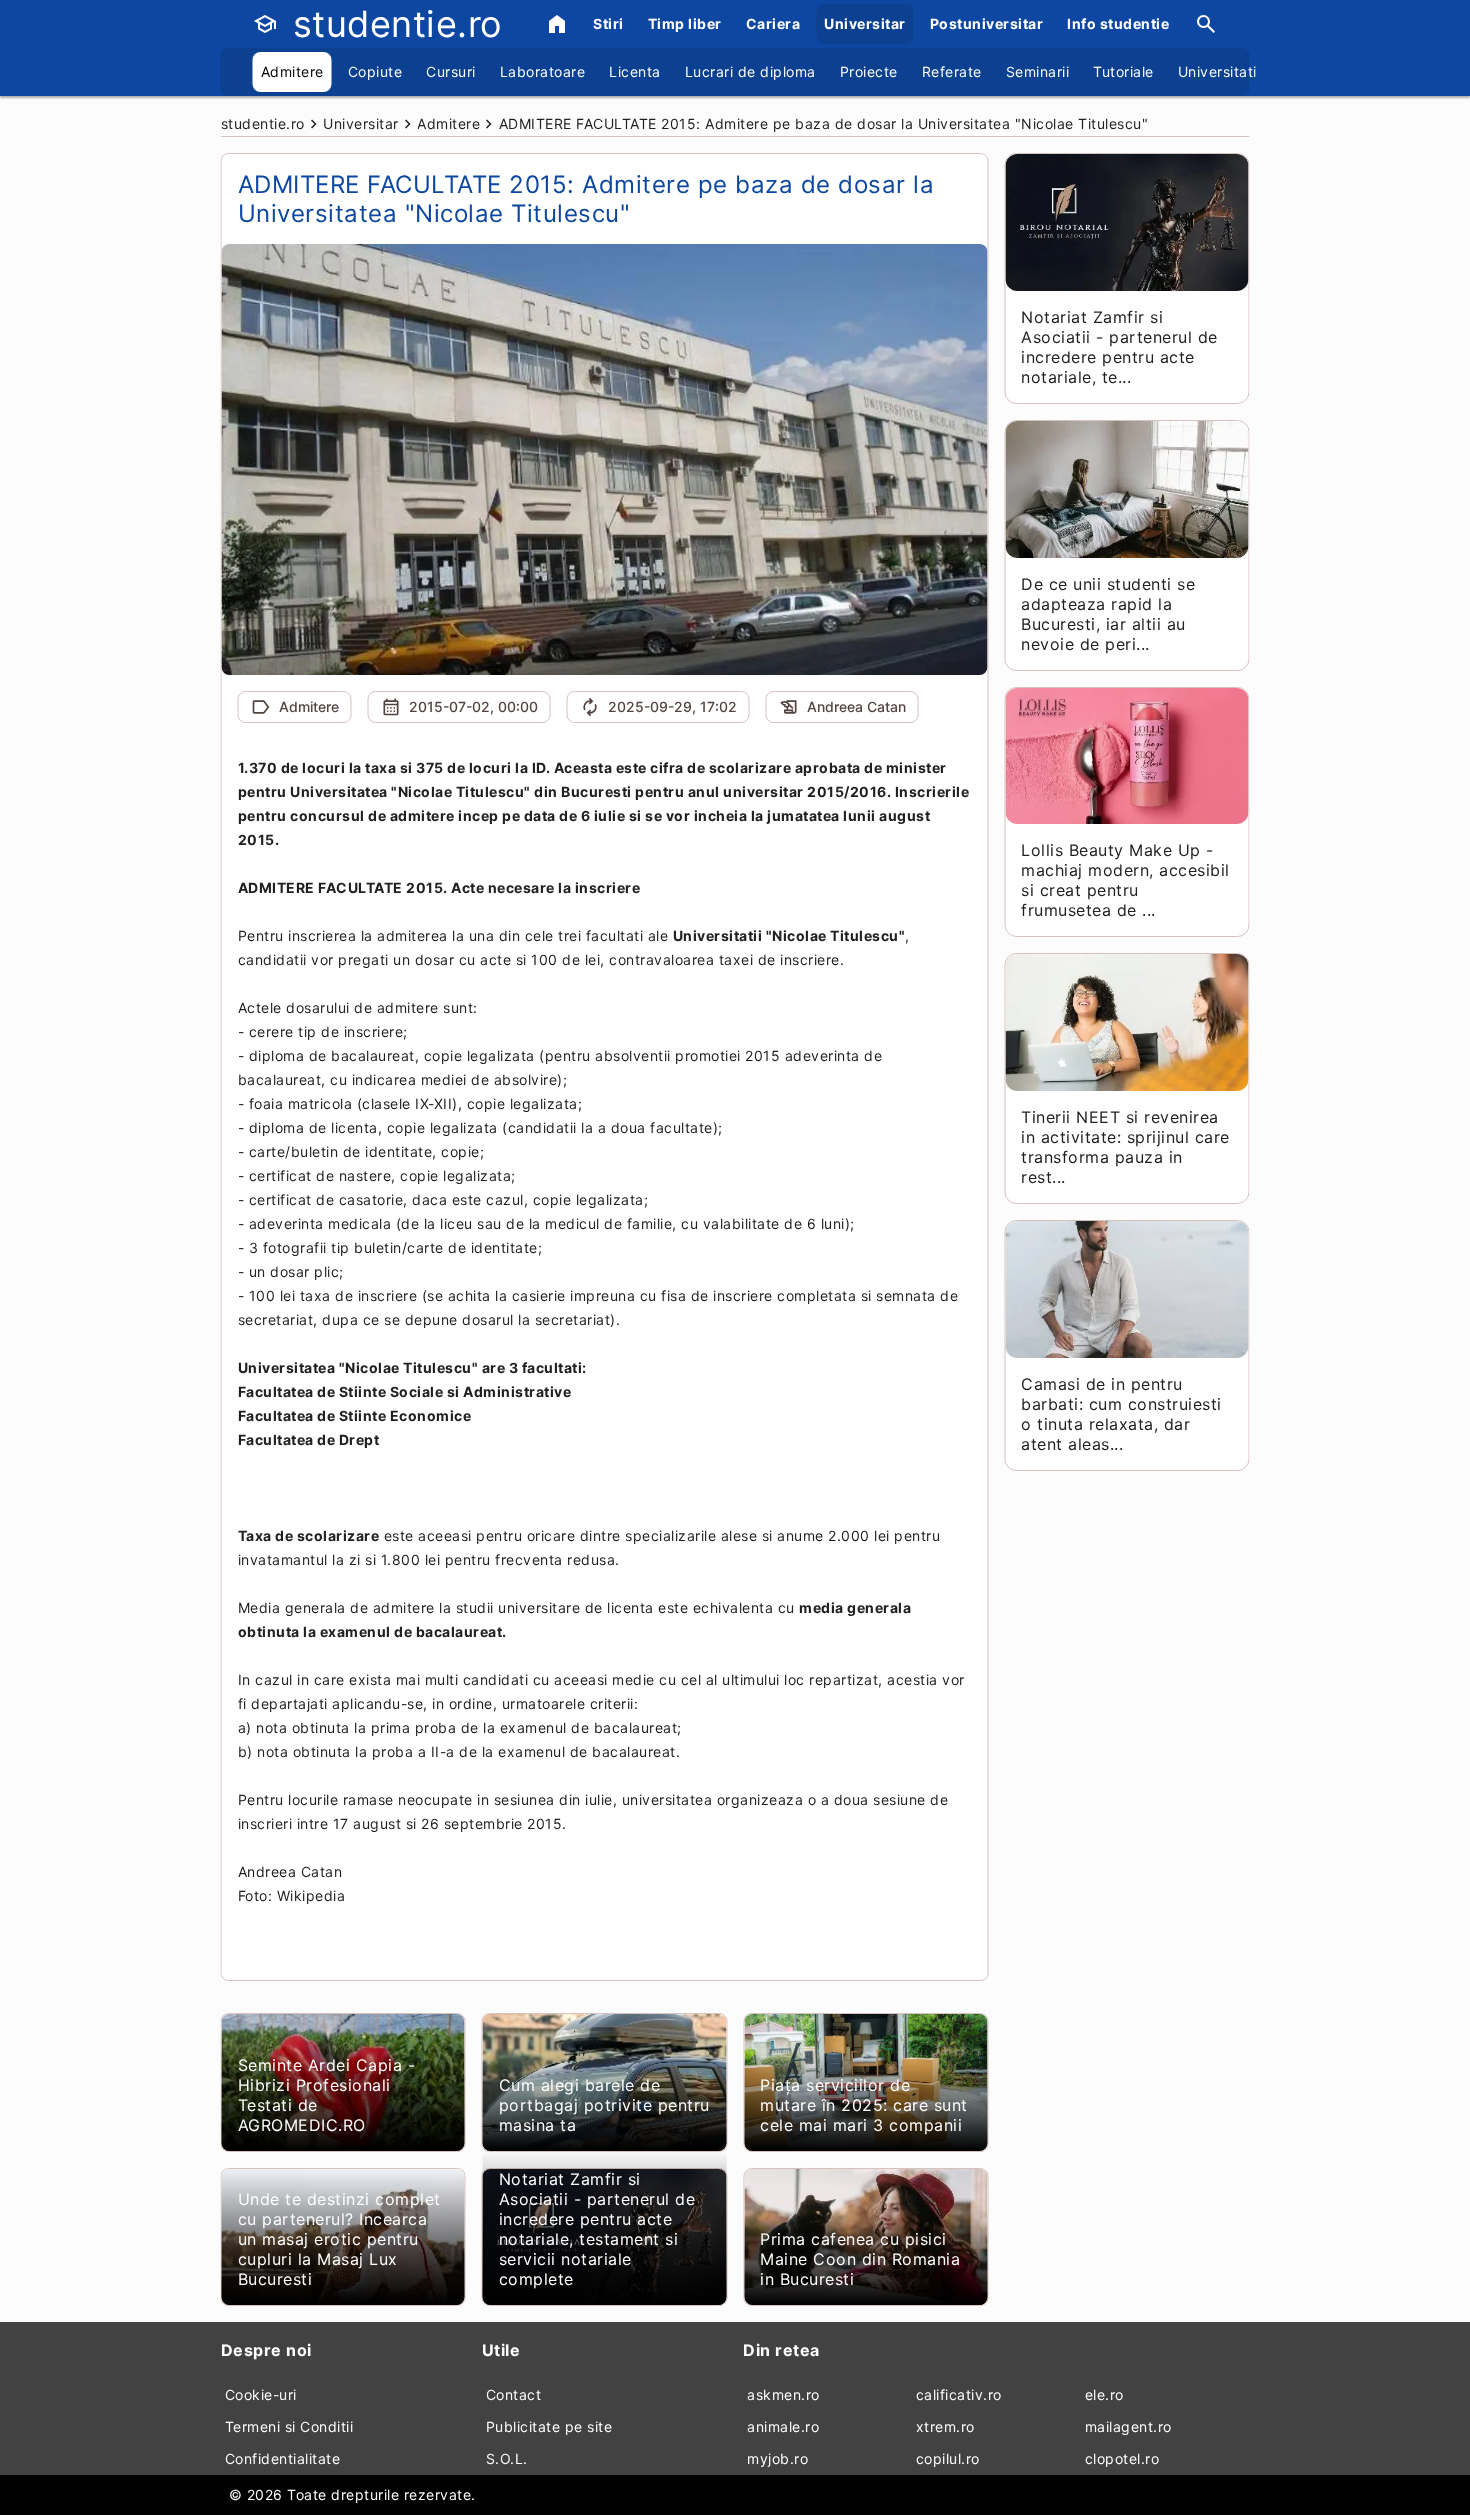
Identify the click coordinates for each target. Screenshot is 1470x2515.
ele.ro (1104, 2394)
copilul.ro (948, 2458)
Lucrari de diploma (750, 71)
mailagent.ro (1128, 2426)
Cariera (773, 23)
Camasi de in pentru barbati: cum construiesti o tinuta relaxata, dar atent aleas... (1121, 1414)
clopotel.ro (1122, 2458)
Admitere (292, 71)
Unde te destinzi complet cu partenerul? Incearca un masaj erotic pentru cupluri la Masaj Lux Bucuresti (339, 2239)
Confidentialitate (283, 2458)
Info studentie (1118, 23)
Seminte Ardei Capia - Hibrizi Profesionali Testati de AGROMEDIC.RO (327, 2095)
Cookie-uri (261, 2394)
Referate (952, 71)
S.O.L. (507, 2458)
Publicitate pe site (549, 2426)
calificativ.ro (959, 2394)
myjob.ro (777, 2458)
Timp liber (685, 23)
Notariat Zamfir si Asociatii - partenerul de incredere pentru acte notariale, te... (1119, 347)
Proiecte (869, 71)
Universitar (865, 23)
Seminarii (1038, 71)
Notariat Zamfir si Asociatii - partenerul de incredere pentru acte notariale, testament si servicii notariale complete (597, 2229)
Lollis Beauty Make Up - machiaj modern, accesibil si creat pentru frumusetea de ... (1125, 880)
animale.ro (783, 2426)
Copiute (375, 71)
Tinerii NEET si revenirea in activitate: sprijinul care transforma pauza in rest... (1125, 1147)
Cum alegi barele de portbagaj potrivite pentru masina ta (604, 2105)
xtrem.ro (945, 2426)
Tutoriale (1123, 71)
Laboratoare (543, 71)
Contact (514, 2394)
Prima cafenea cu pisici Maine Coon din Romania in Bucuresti (860, 2259)
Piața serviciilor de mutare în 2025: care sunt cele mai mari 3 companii (864, 2105)
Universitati (1217, 71)
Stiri (608, 23)
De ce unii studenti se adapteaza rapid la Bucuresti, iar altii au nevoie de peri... (1108, 614)
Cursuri (451, 71)
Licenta (635, 71)
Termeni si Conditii (289, 2426)
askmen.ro (783, 2394)
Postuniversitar (987, 23)
